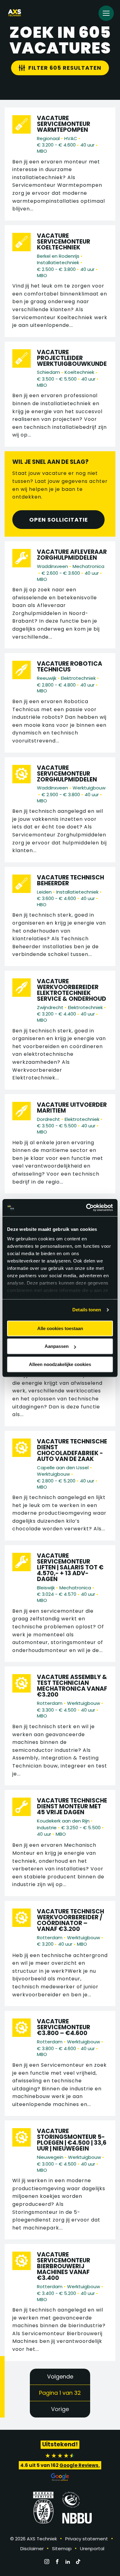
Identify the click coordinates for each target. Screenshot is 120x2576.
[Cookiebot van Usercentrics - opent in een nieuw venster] (86, 1208)
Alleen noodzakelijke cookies (60, 1364)
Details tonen (87, 1310)
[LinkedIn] (68, 2562)
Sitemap (62, 2549)
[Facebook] (57, 2562)
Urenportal (92, 2549)
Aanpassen (57, 1346)
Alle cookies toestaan (60, 1328)
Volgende (60, 2376)
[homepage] (15, 13)
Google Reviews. (80, 2465)
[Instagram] (47, 2562)
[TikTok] (78, 2562)
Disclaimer (32, 2549)
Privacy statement (87, 2539)
